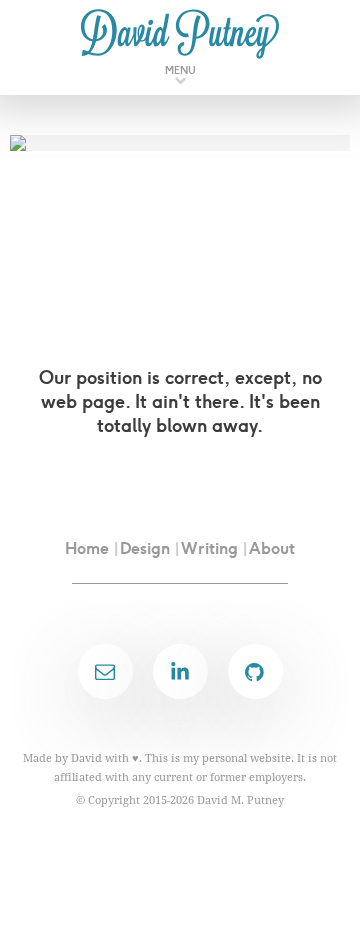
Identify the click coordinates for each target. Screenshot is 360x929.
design (145, 548)
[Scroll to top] (325, 879)
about (272, 548)
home (87, 548)
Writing (209, 548)
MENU (180, 70)
